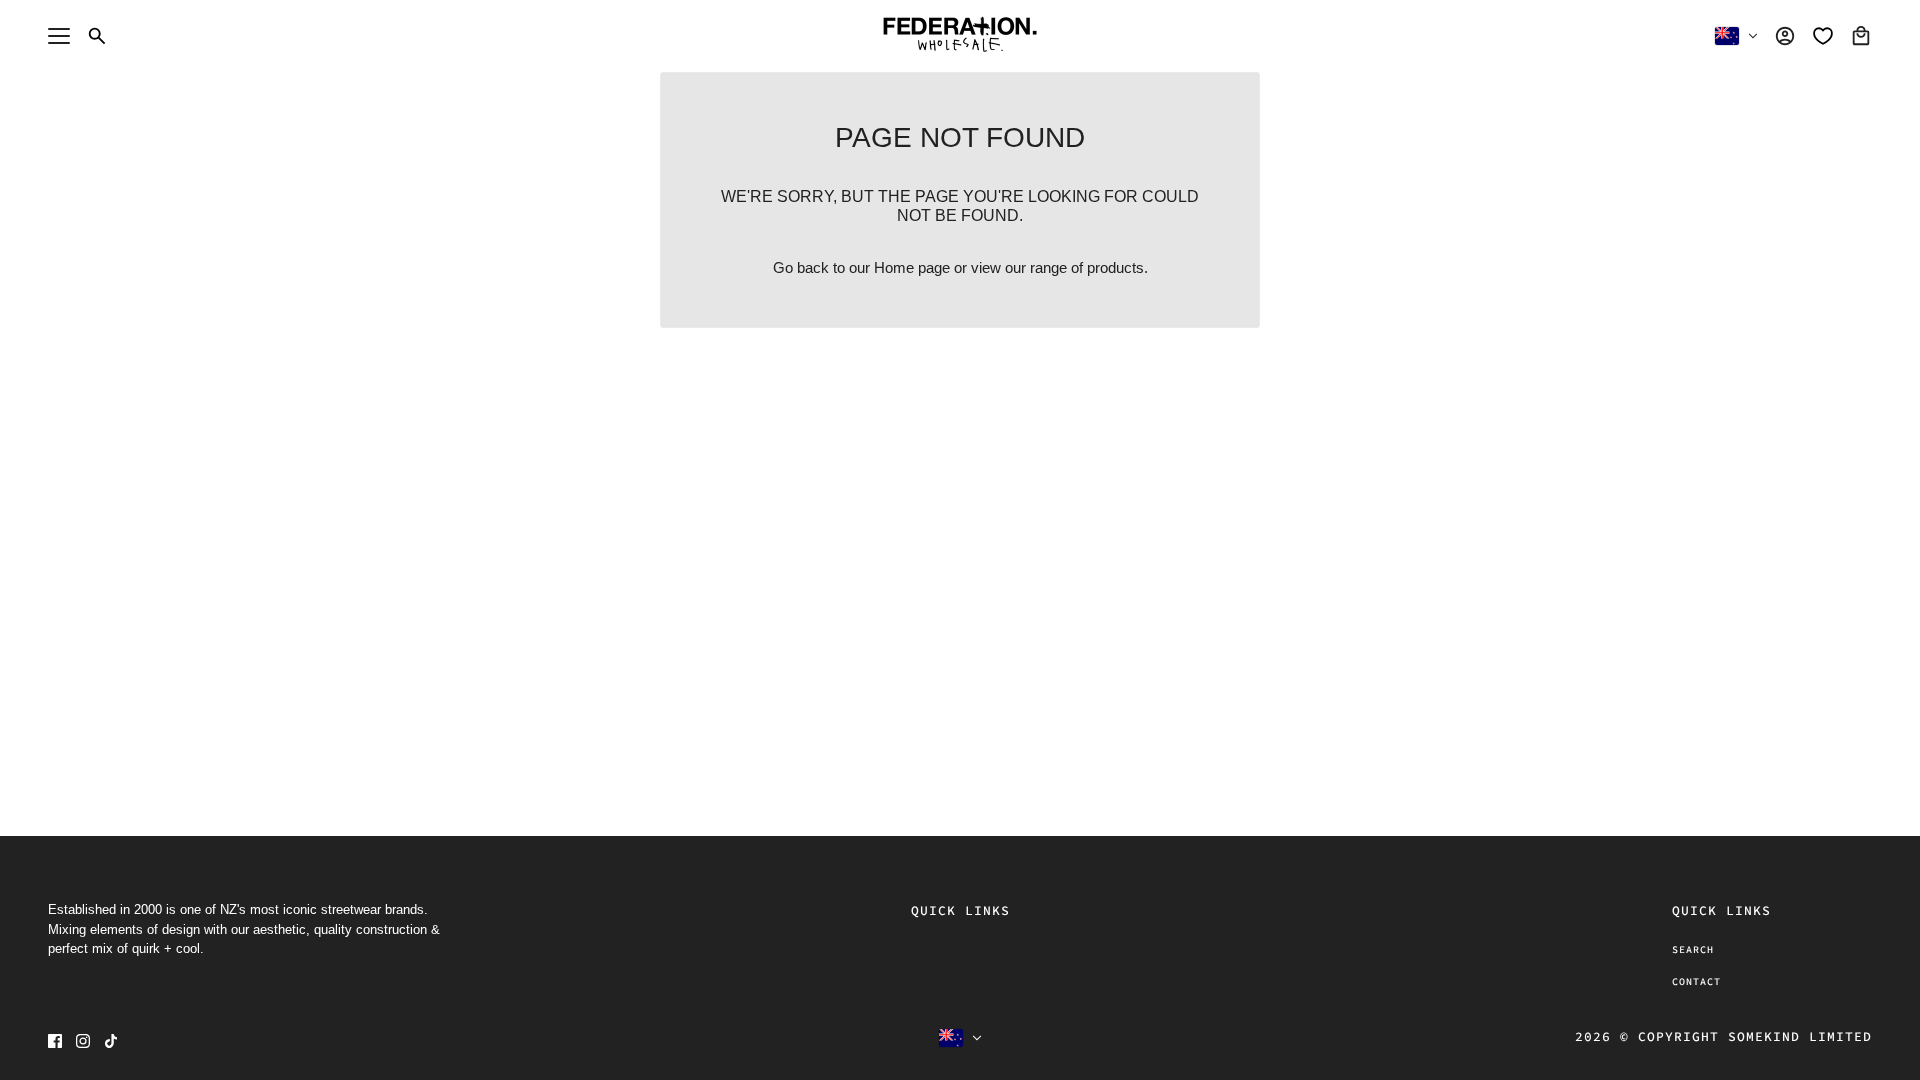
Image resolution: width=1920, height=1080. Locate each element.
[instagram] (83, 1041)
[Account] (1785, 36)
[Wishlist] (1823, 36)
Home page (912, 267)
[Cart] (1861, 36)
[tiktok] (111, 1041)
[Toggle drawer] (59, 36)
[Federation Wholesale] (960, 36)
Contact (1696, 981)
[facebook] (55, 1041)
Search (1693, 949)
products (1115, 267)
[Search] (97, 36)
